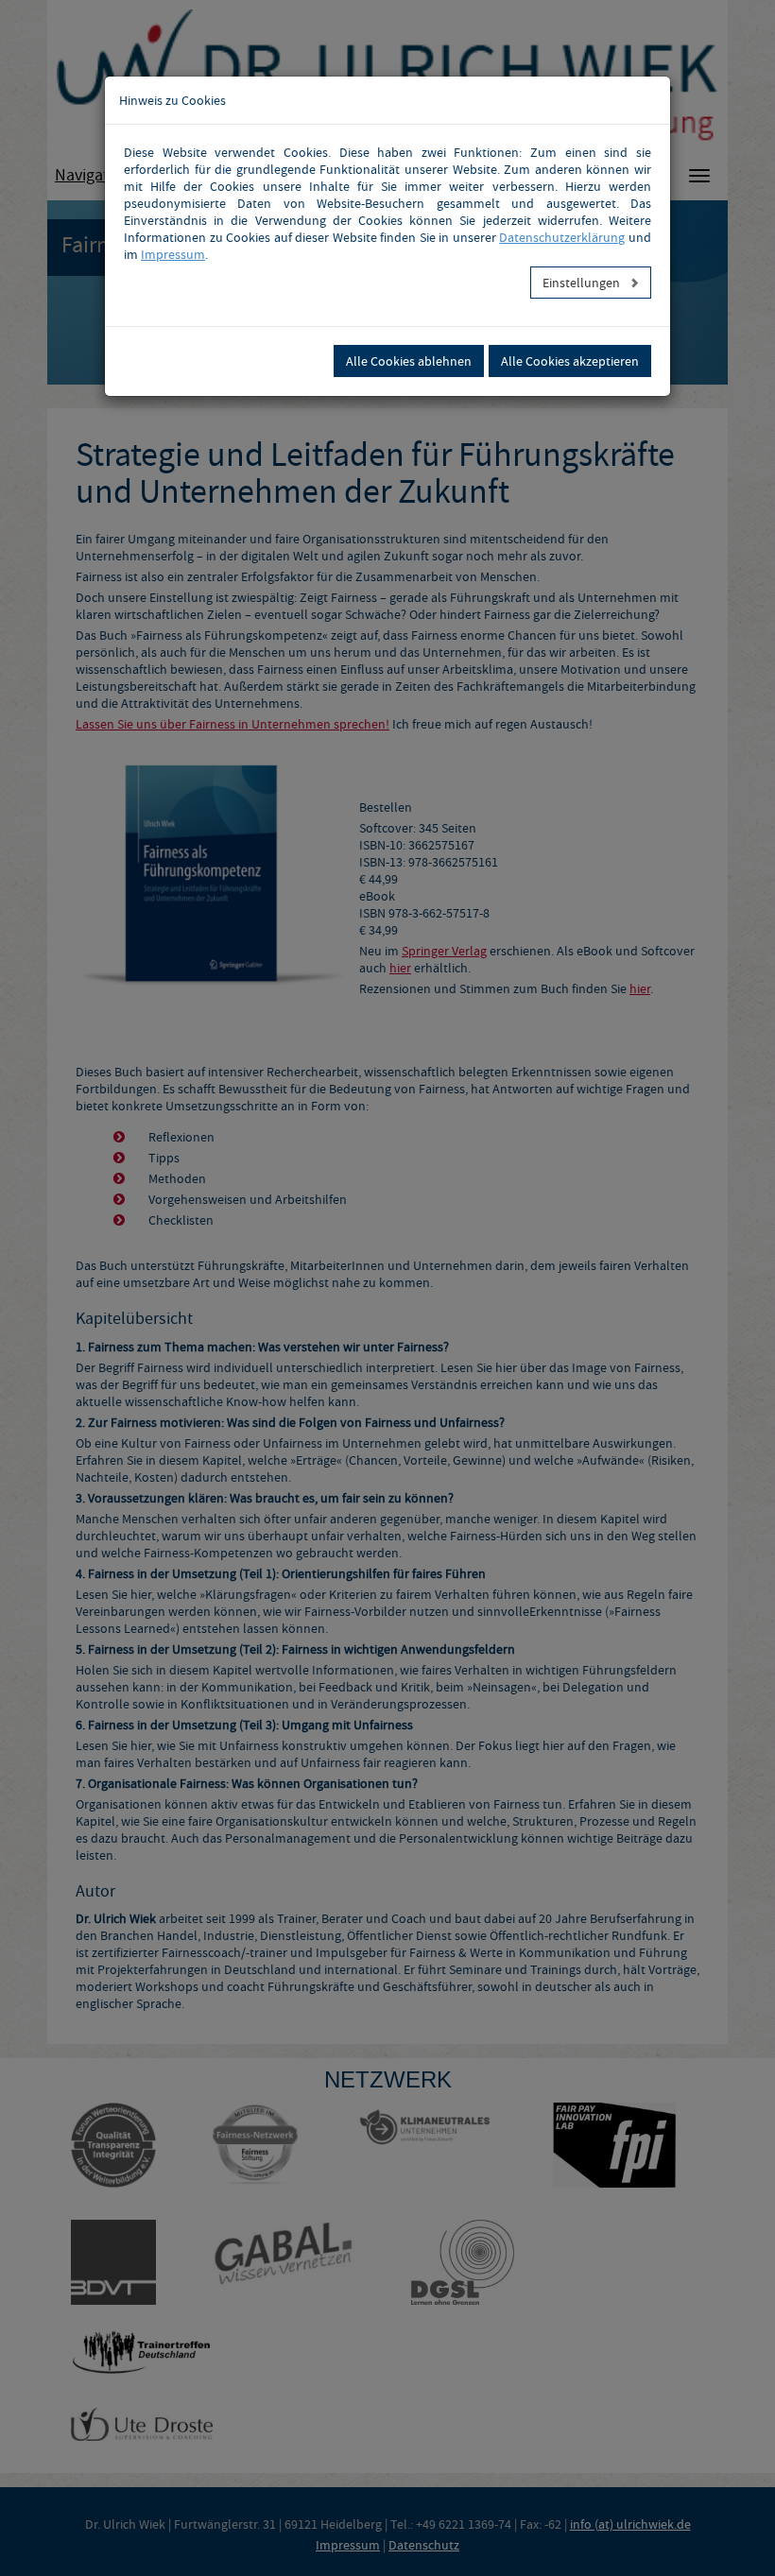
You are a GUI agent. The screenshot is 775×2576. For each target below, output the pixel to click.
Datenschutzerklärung (562, 237)
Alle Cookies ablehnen (409, 361)
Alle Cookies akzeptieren (570, 361)
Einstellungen (583, 283)
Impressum (173, 254)
